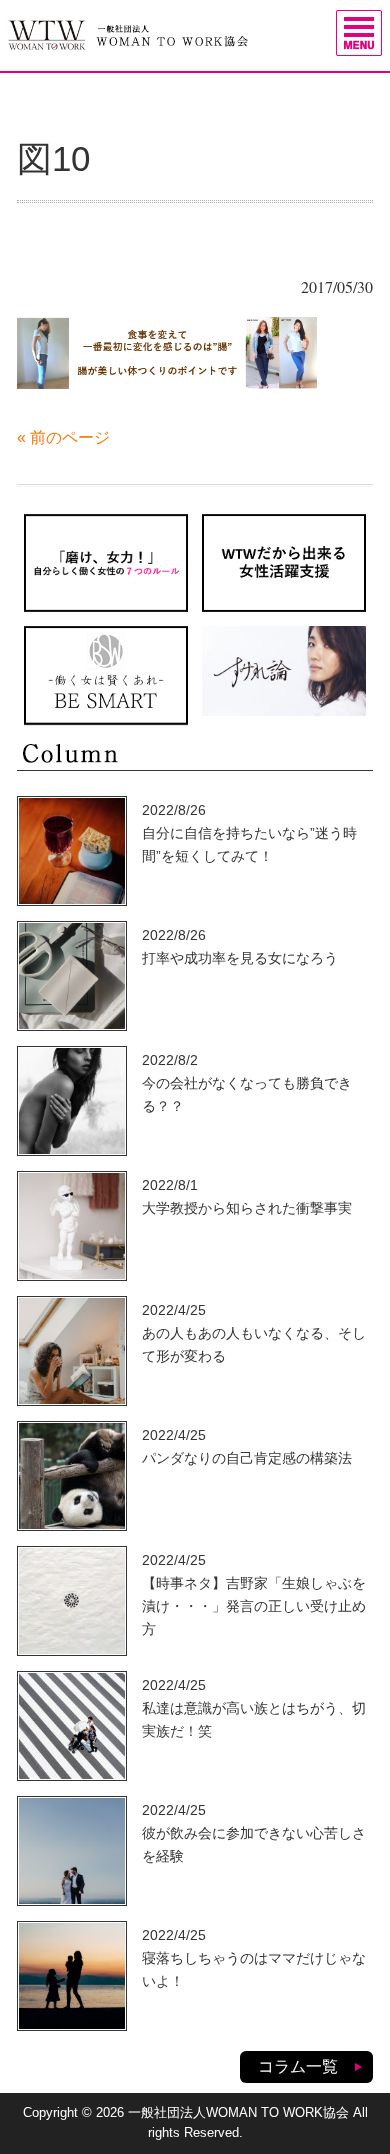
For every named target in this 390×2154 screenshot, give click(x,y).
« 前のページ (63, 437)
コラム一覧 (298, 2066)
